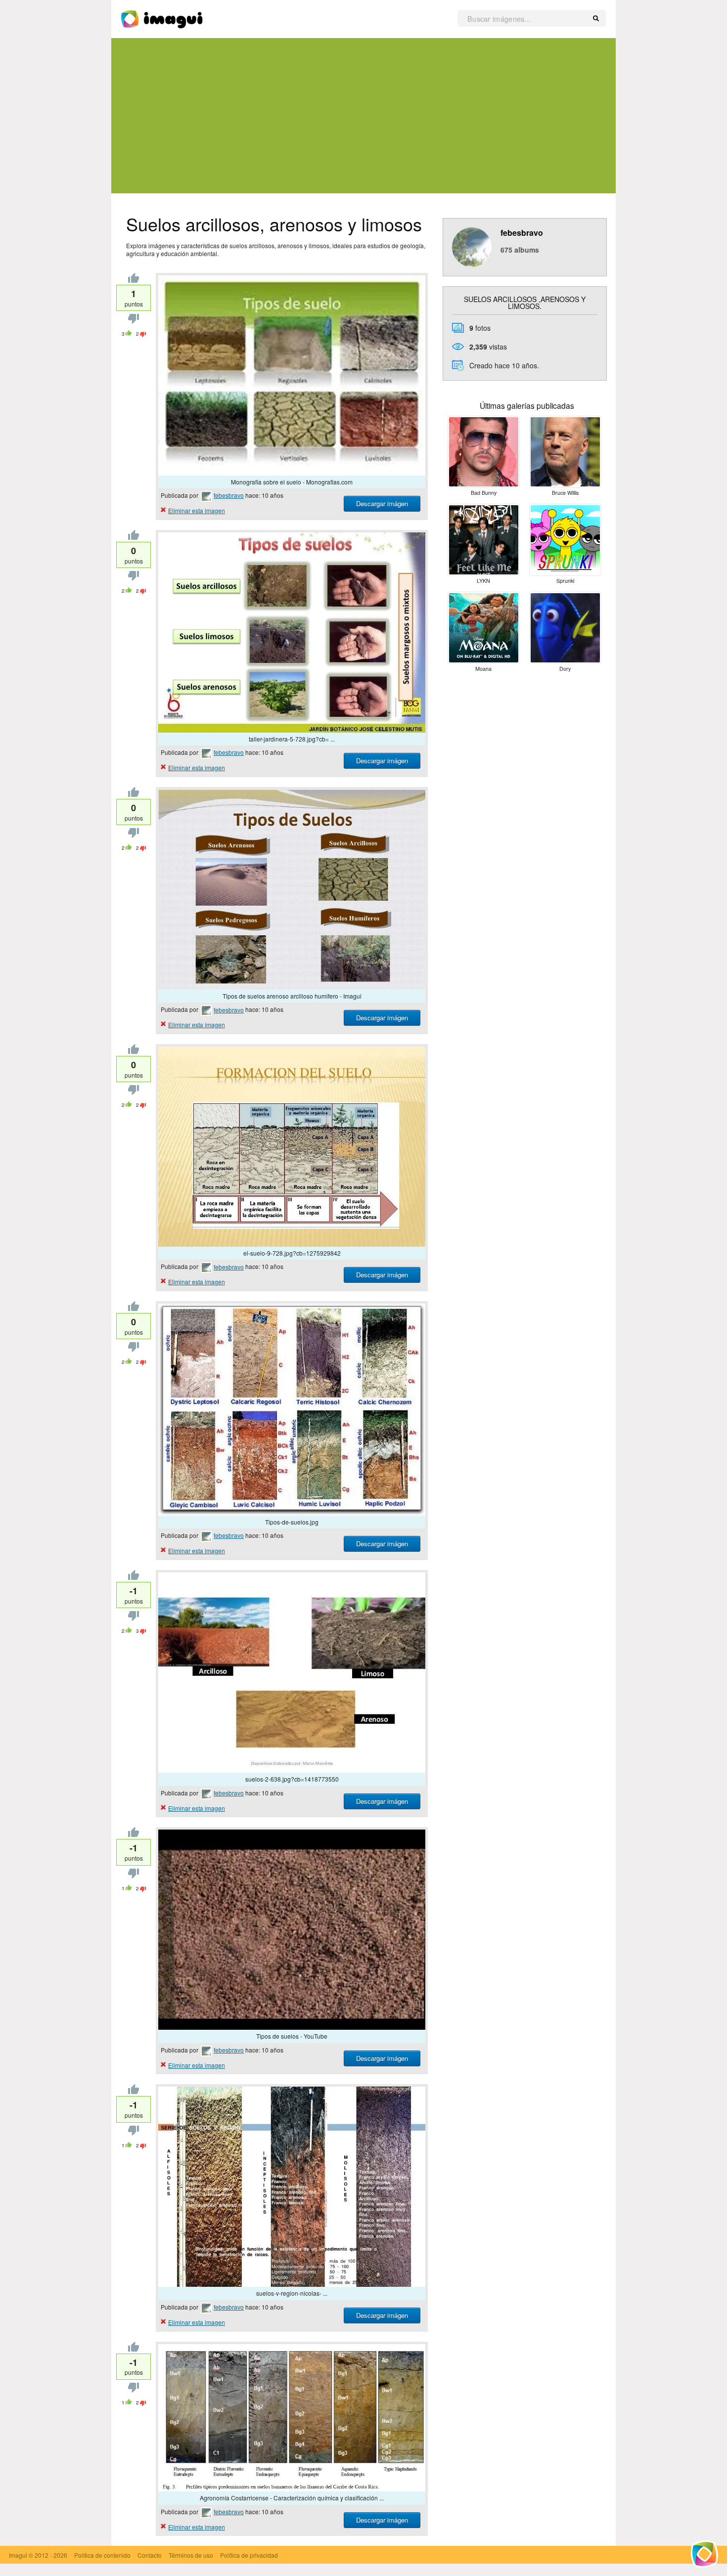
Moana (483, 669)
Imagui (18, 2555)
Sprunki (565, 581)
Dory (565, 669)
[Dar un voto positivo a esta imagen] (134, 280)
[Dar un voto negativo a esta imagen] (134, 321)
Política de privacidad (249, 2555)
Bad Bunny (484, 493)
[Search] (596, 19)
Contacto (150, 2555)
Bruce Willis (565, 493)
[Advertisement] (363, 116)
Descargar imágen (382, 503)
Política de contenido (102, 2555)
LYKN (483, 581)
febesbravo (229, 495)
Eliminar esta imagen (197, 510)
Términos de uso (191, 2555)
